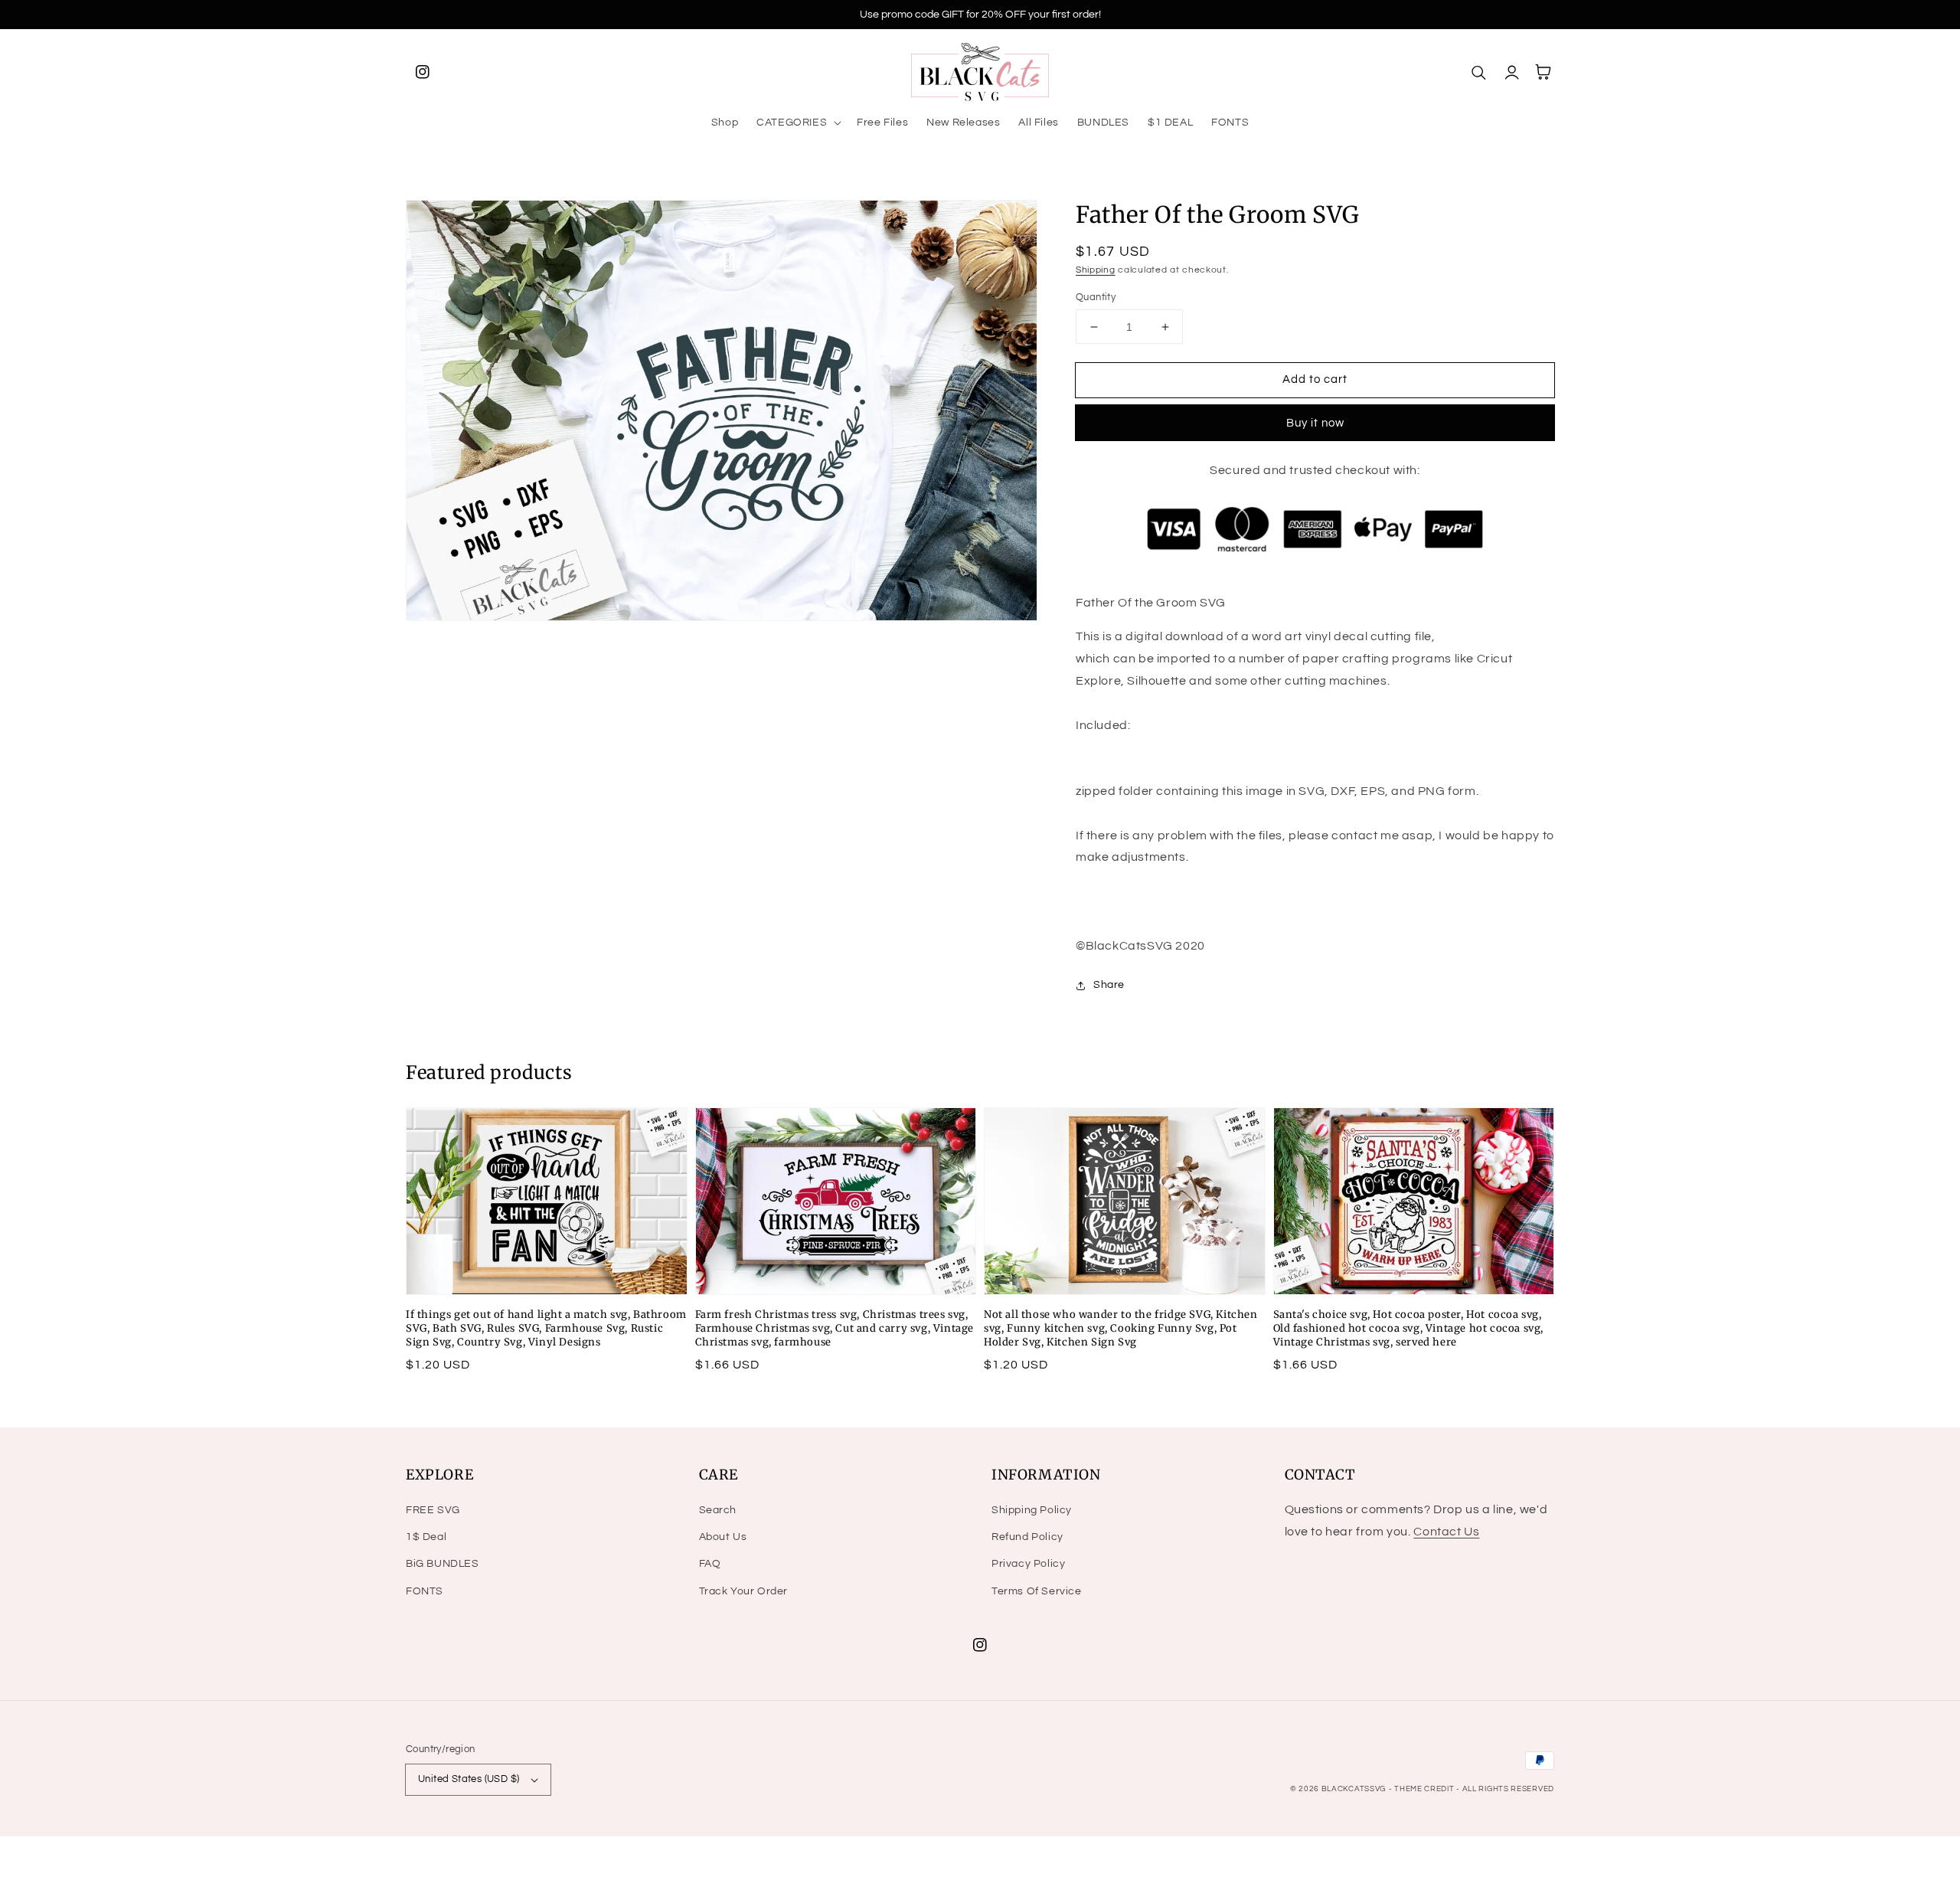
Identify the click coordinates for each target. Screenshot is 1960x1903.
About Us (723, 1537)
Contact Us (1446, 1532)
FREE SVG (433, 1510)
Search (718, 1510)
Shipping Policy (1032, 1510)
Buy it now (1315, 423)
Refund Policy (1027, 1537)
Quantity (1096, 297)
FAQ (710, 1564)
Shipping (1096, 270)
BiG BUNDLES (443, 1564)
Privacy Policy (1028, 1564)
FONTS (425, 1591)
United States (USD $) (469, 1779)
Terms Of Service (1037, 1591)
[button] (797, 123)
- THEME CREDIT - (1426, 1789)
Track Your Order (744, 1591)
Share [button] (1109, 985)
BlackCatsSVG (1354, 1789)
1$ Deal (426, 1537)
